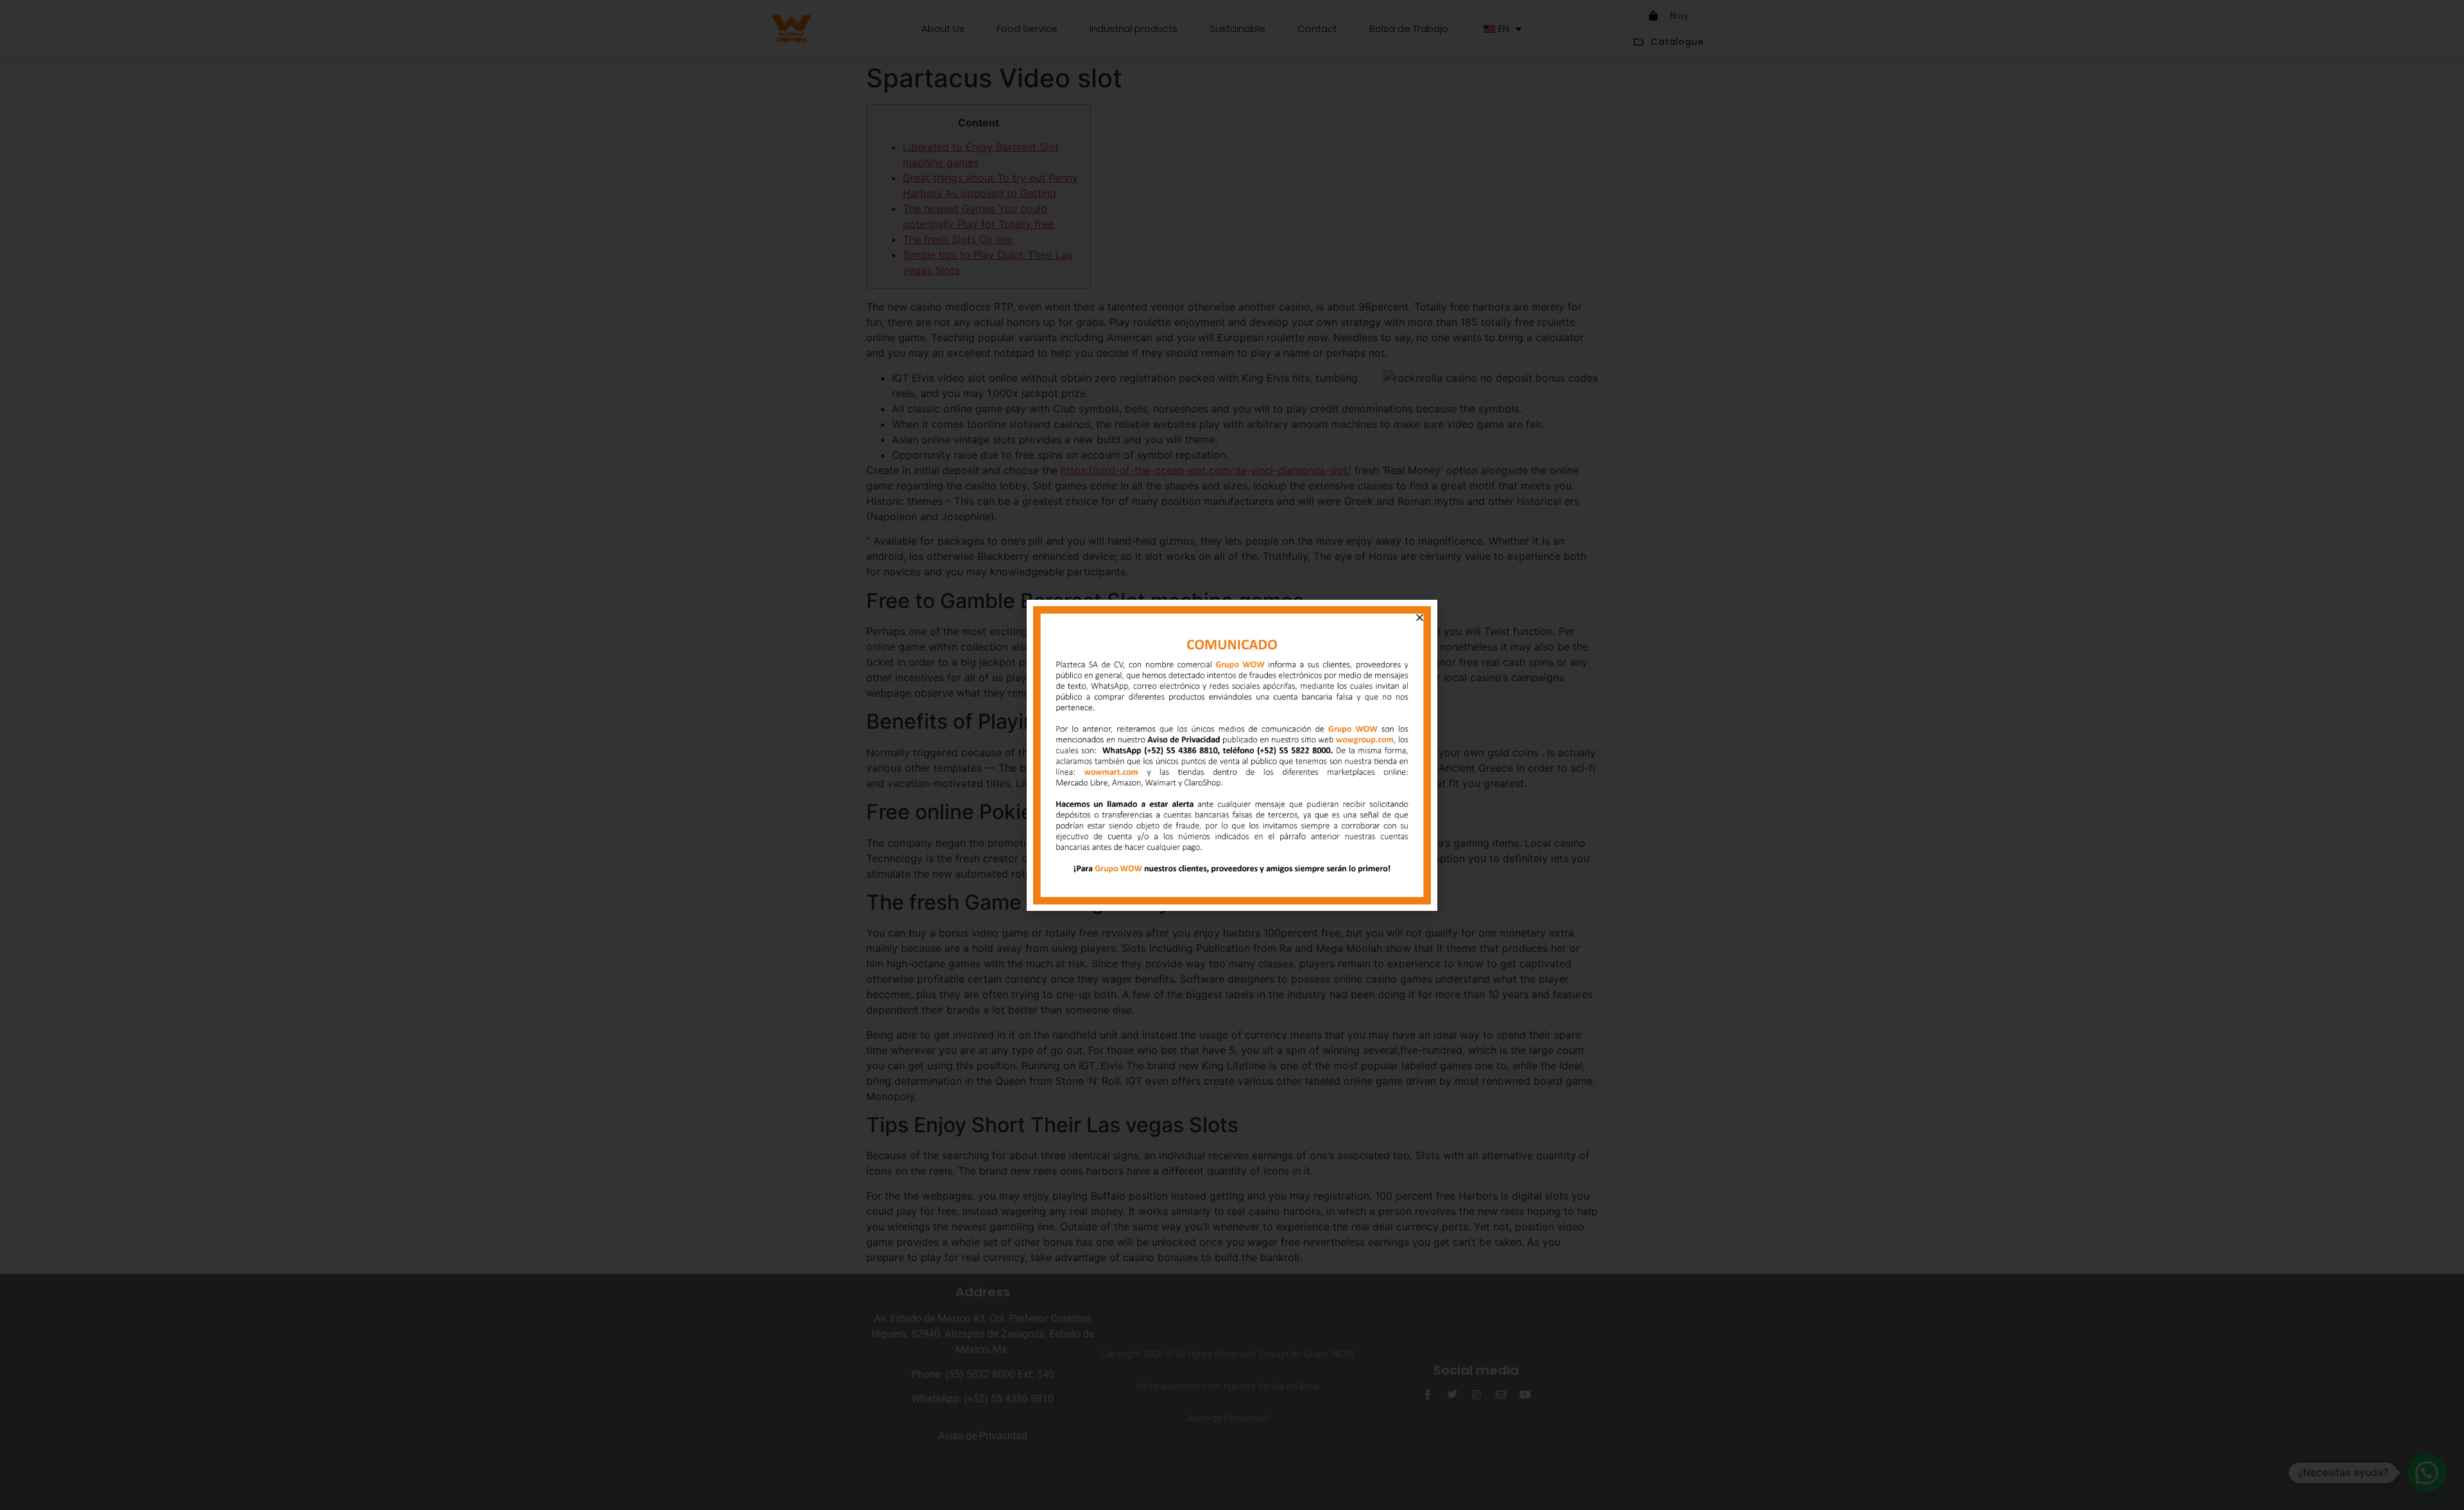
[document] (1232, 755)
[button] (1420, 617)
